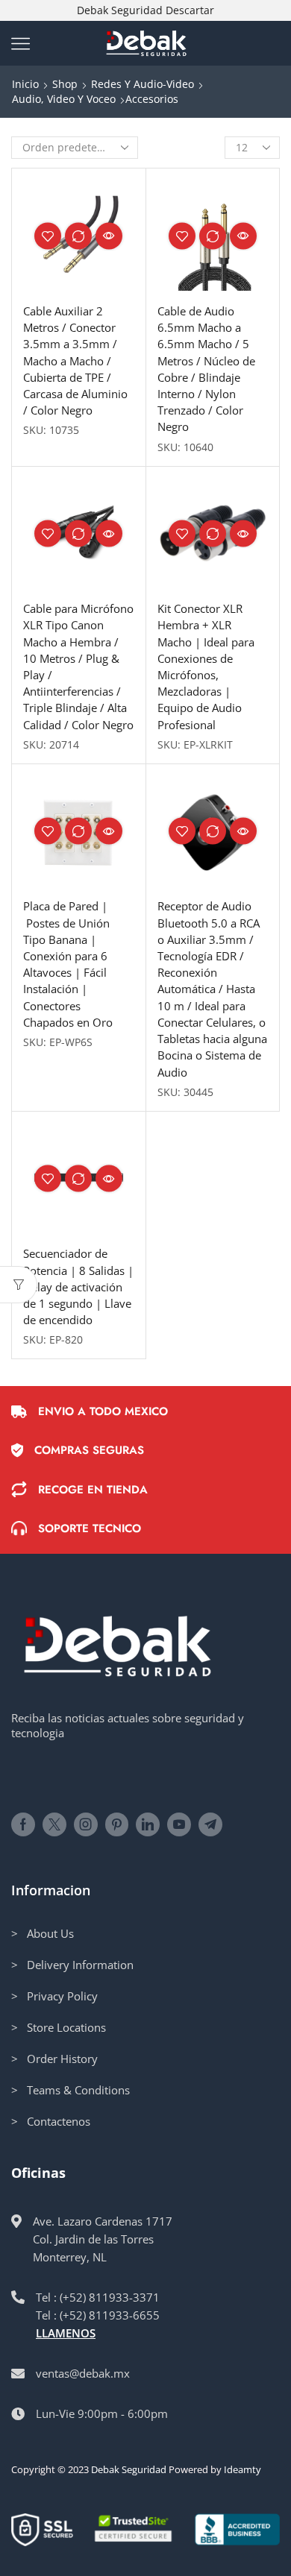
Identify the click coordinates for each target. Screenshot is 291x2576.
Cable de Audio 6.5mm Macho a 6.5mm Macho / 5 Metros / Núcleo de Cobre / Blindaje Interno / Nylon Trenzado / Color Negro (206, 369)
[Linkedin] (148, 1824)
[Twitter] (54, 1824)
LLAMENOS (66, 2333)
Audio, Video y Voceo (64, 99)
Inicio (25, 84)
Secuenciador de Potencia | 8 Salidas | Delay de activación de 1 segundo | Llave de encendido (78, 1287)
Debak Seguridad (129, 2469)
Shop (65, 84)
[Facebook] (23, 1824)
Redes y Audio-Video (143, 84)
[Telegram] (210, 1824)
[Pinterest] (117, 1824)
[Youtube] (179, 1824)
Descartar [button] (190, 10)
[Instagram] (86, 1824)
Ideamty (242, 2469)
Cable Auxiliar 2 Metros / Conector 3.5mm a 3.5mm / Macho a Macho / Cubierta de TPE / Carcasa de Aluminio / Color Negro (75, 360)
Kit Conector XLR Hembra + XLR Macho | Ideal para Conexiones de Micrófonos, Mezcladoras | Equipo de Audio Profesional (206, 667)
